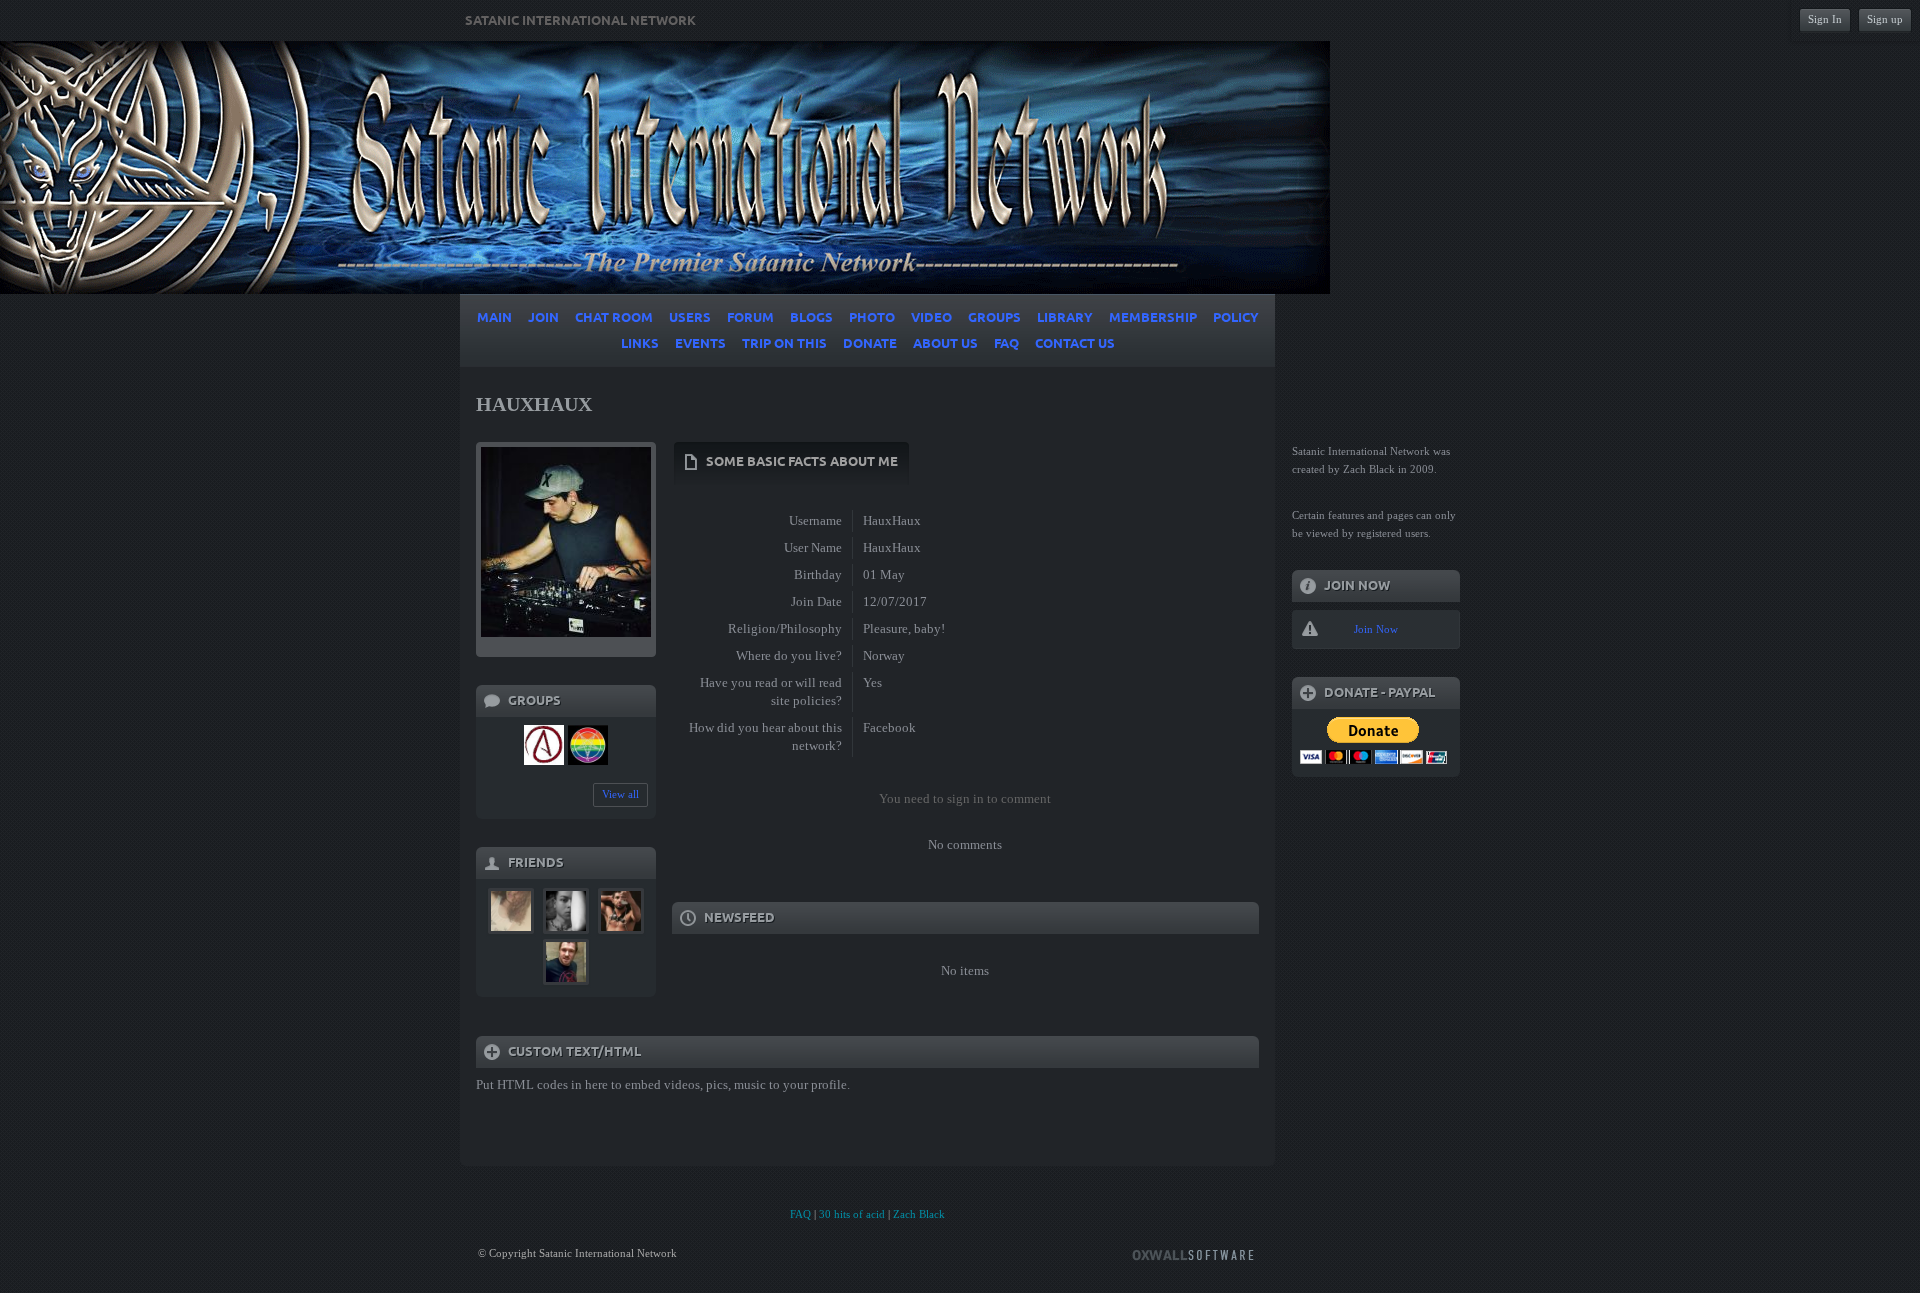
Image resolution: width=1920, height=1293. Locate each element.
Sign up (1885, 19)
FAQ (800, 1214)
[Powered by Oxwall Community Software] (1193, 1253)
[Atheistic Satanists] (544, 745)
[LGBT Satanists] (588, 745)
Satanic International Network (580, 21)
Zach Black (919, 1214)
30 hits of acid (852, 1214)
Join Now (1376, 629)
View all (620, 794)
